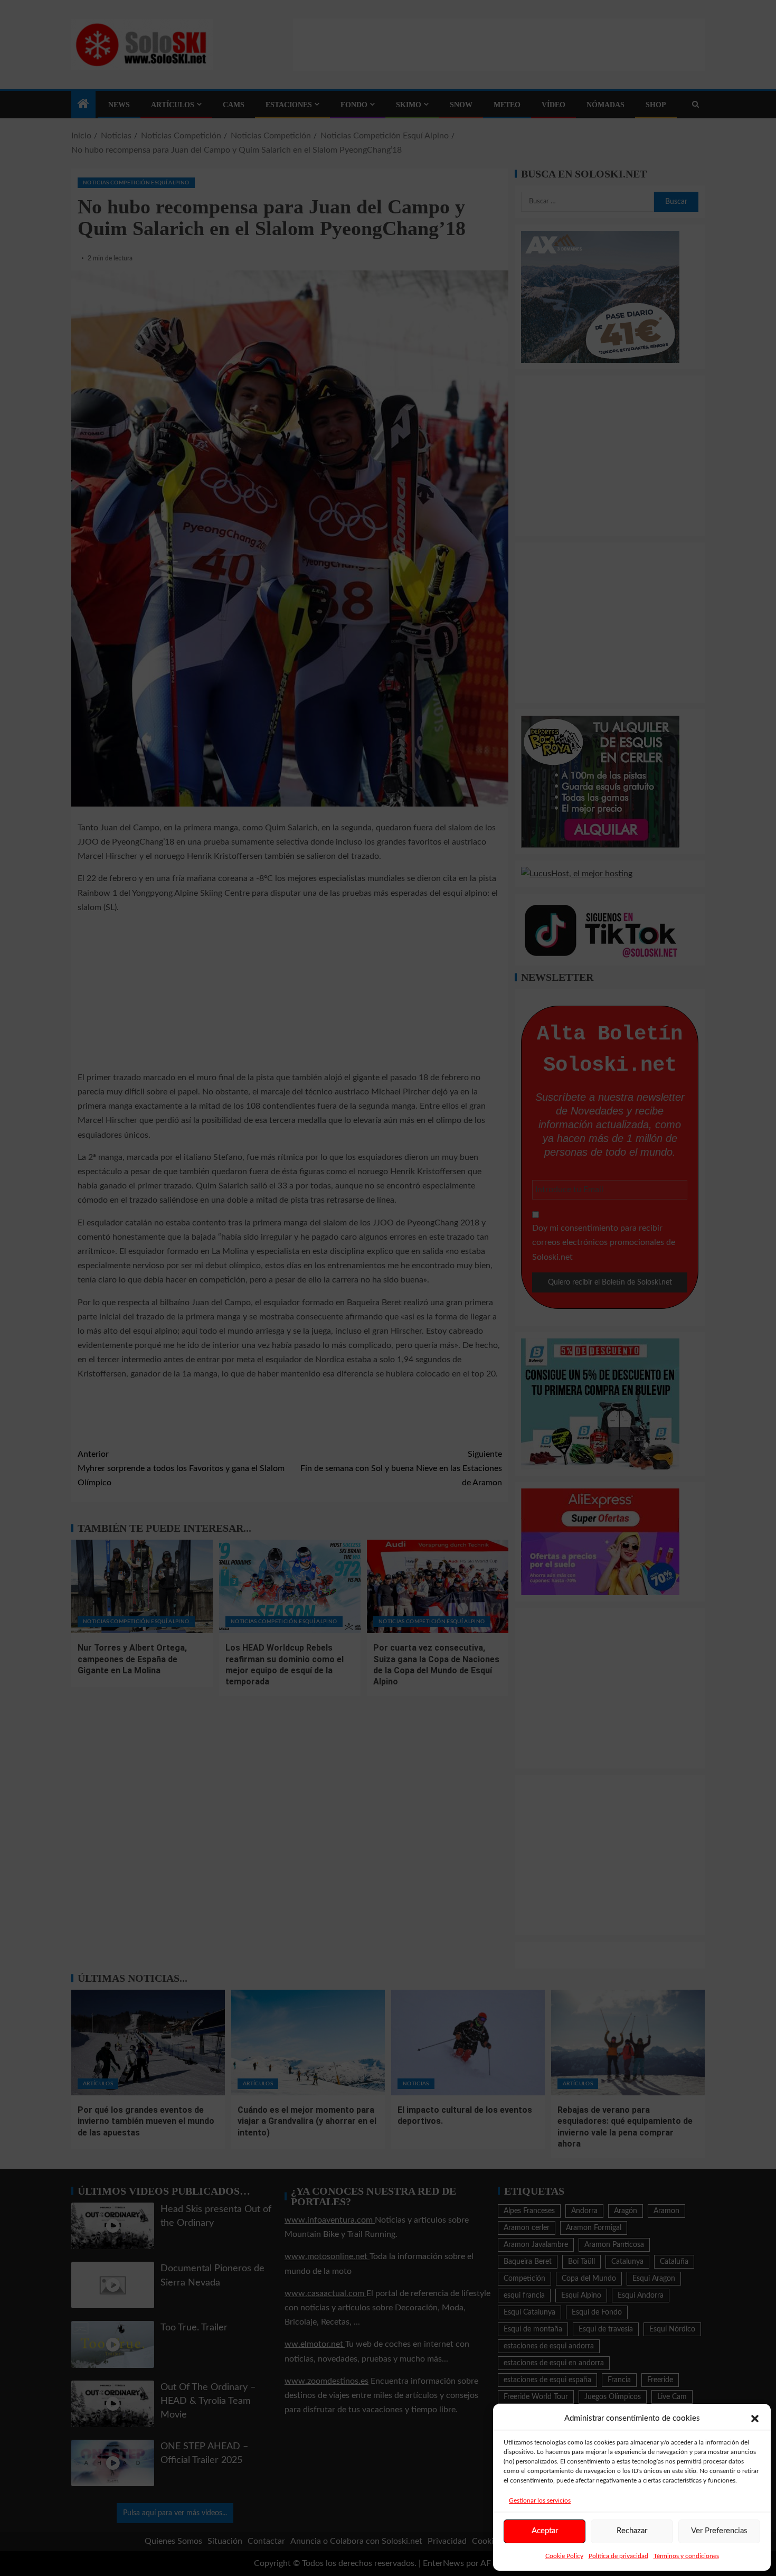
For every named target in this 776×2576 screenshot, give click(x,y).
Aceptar (545, 2531)
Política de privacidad (618, 2556)
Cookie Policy (564, 2556)
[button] (755, 2419)
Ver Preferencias (719, 2531)
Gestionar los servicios (540, 2500)
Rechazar (632, 2531)
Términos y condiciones (686, 2556)
